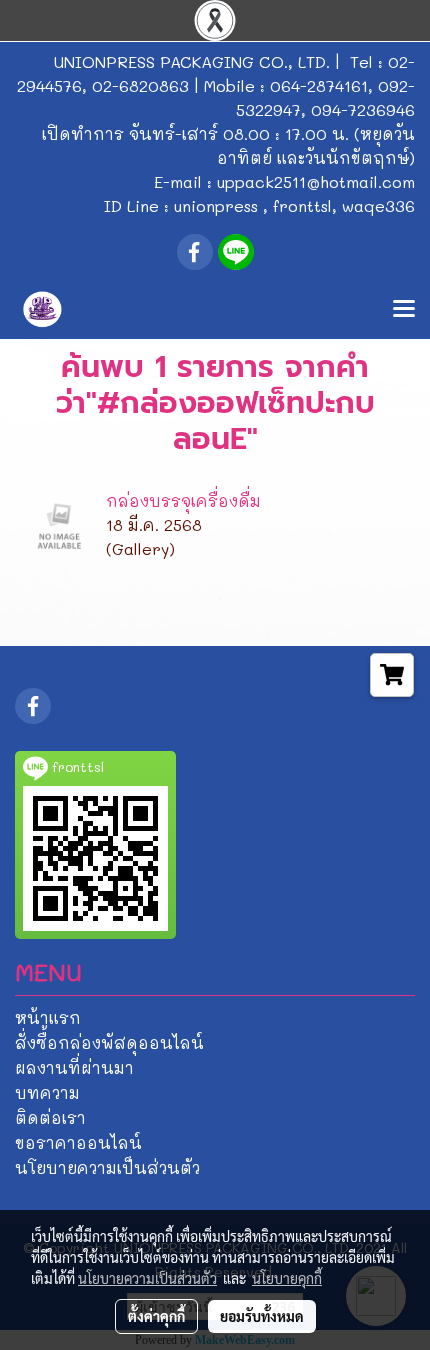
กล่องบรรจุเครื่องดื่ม (183, 500)
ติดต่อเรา (50, 1117)
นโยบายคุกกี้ (287, 1278)
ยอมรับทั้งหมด (262, 1316)
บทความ (47, 1092)
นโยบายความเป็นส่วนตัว (107, 1167)
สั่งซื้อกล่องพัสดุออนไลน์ (109, 1042)
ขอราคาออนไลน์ (78, 1142)
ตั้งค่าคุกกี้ (156, 1316)
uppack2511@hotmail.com (316, 181)
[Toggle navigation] (404, 310)
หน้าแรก (48, 1017)
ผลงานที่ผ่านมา (74, 1067)
